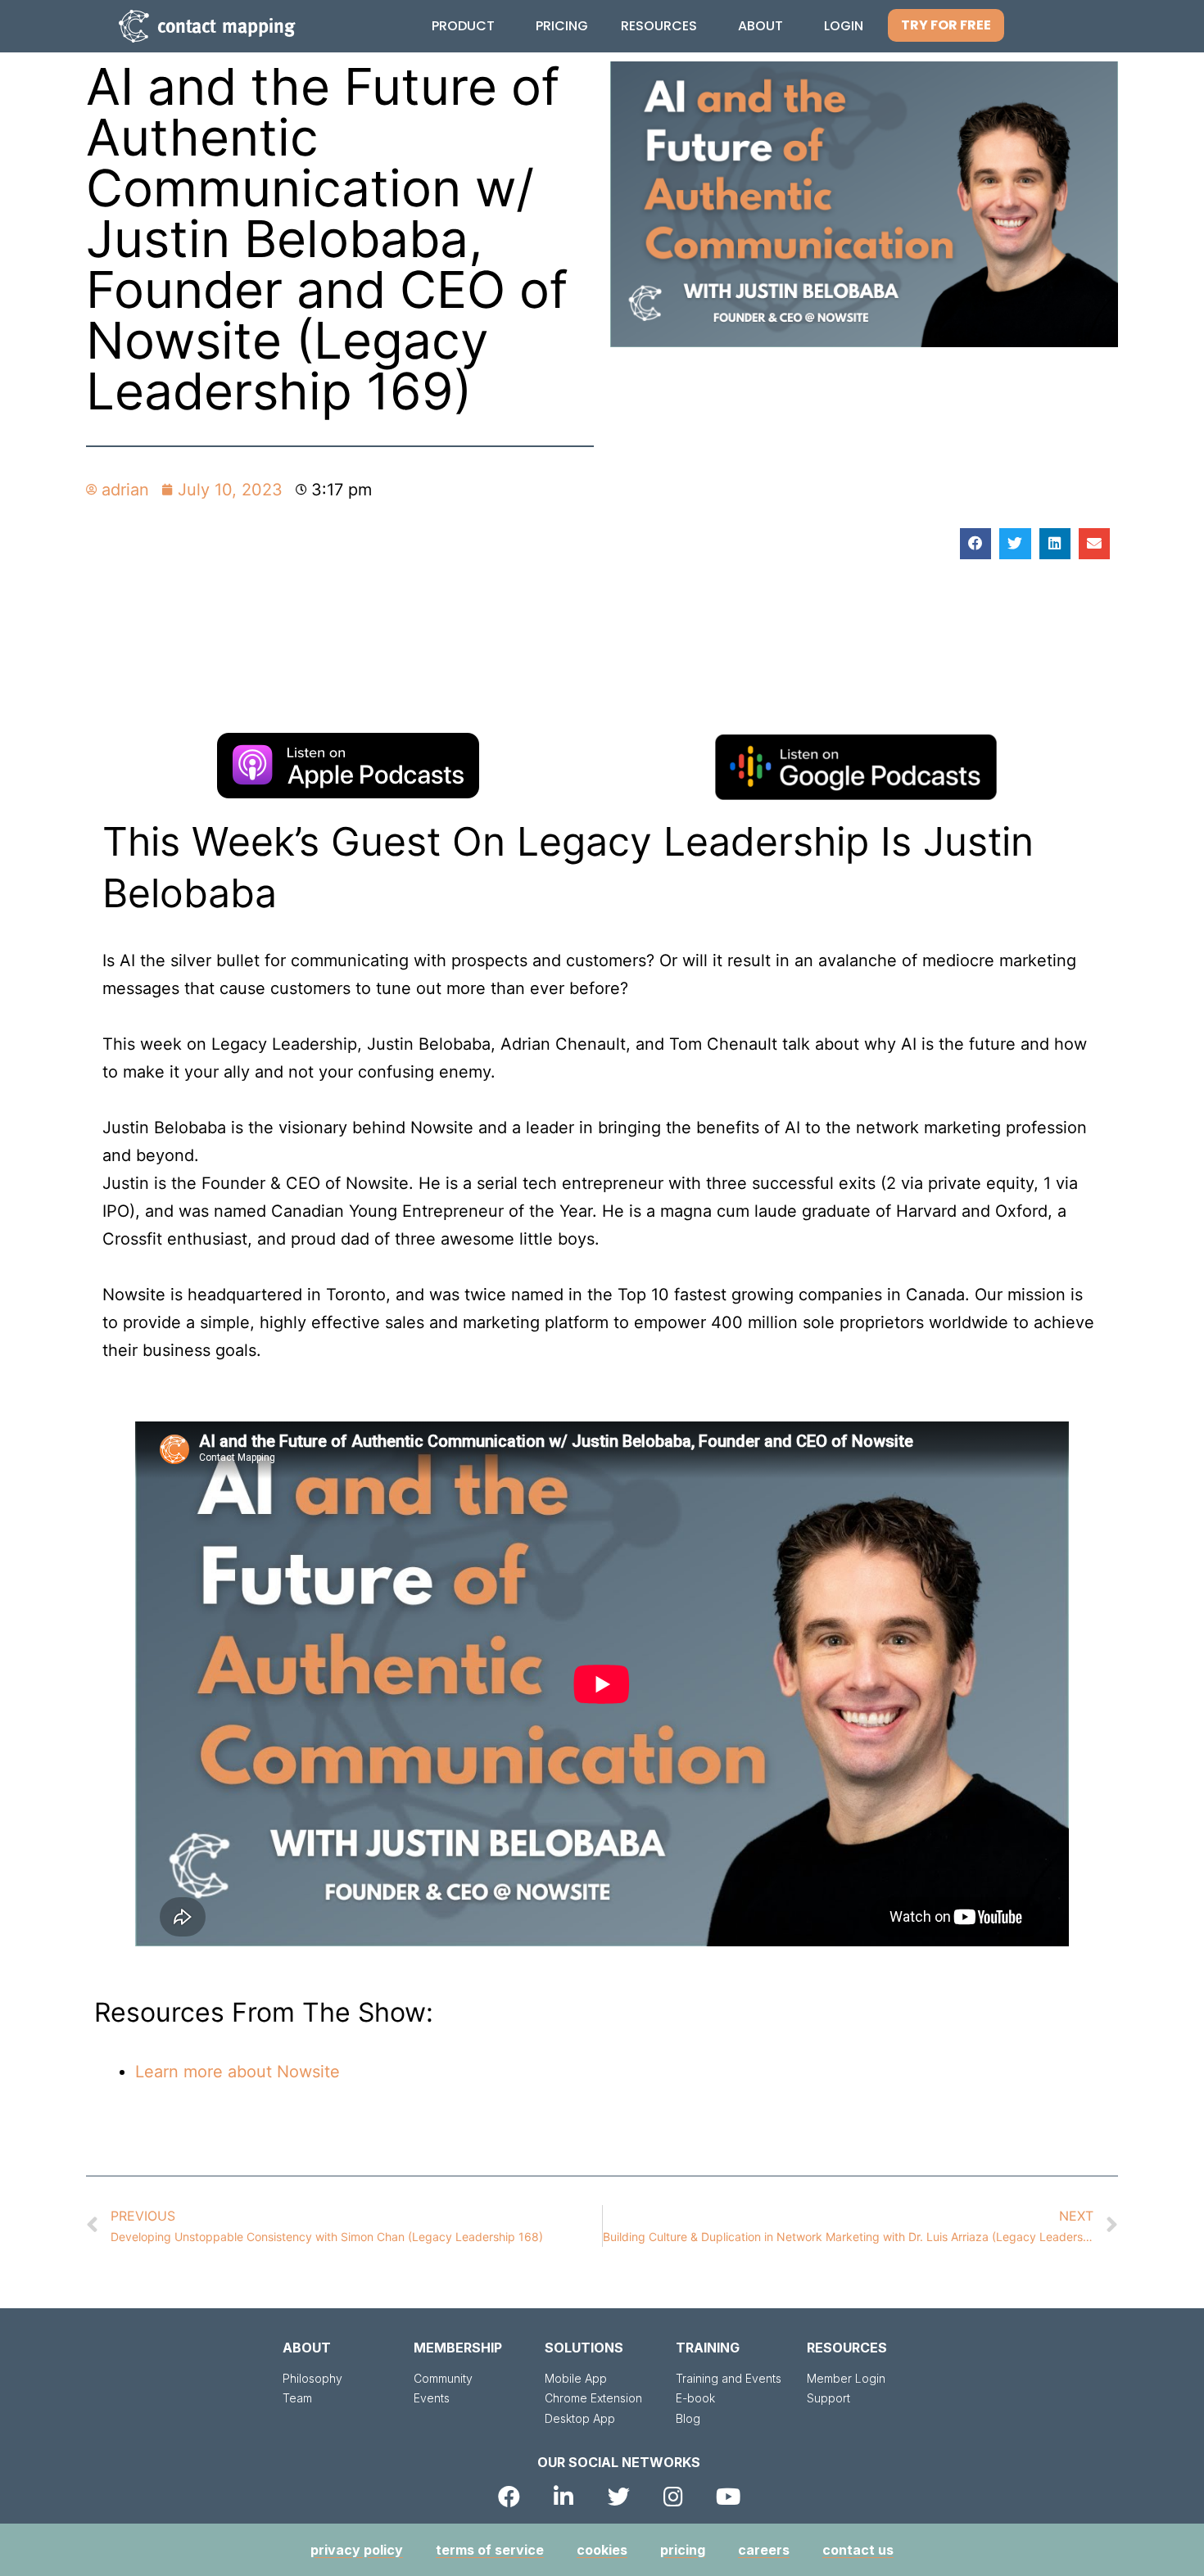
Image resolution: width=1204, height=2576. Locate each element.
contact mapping (226, 26)
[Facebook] (509, 2496)
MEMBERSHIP (458, 2348)
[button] (946, 25)
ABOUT (307, 2348)
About (760, 26)
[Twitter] (619, 2496)
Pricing (562, 26)
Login (844, 26)
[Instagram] (674, 2496)
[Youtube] (729, 2496)
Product (463, 26)
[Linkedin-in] (564, 2496)
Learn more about (206, 2072)
